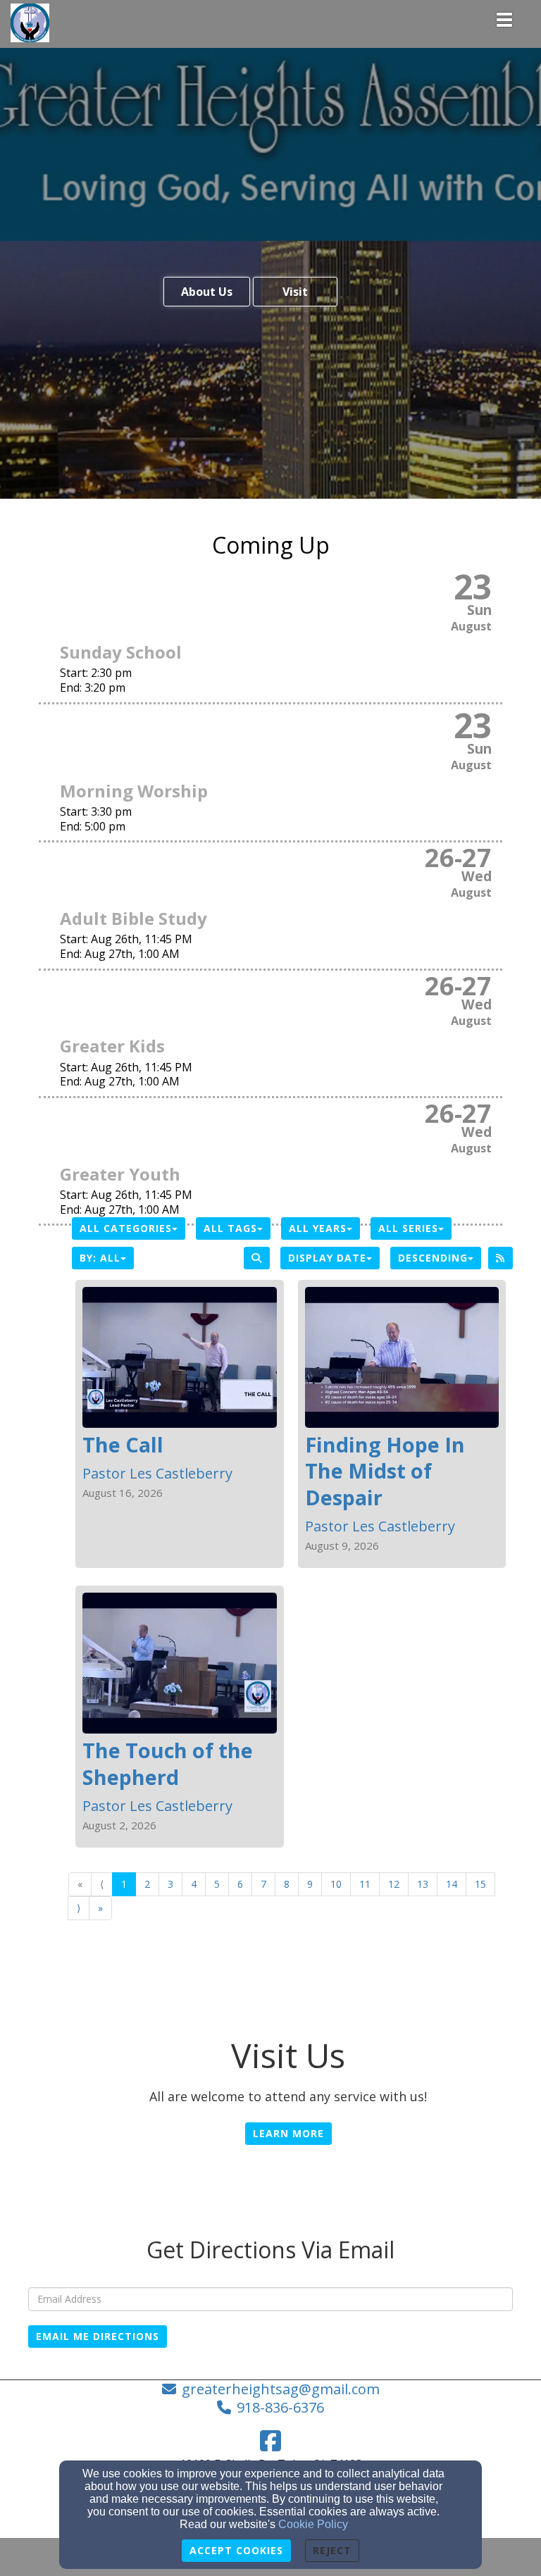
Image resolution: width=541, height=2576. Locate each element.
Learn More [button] (288, 2133)
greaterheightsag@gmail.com (281, 2389)
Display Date (327, 1258)
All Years (318, 1228)
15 (480, 1884)
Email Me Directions (98, 2336)
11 (365, 1884)
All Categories (126, 1228)
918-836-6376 (280, 2407)
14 (452, 1884)
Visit (295, 292)
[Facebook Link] (270, 2441)
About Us (207, 292)
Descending (433, 1258)
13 (423, 1884)
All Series (408, 1228)
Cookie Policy (313, 2524)
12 (394, 1884)
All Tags (230, 1228)
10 (336, 1884)
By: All (100, 1258)
